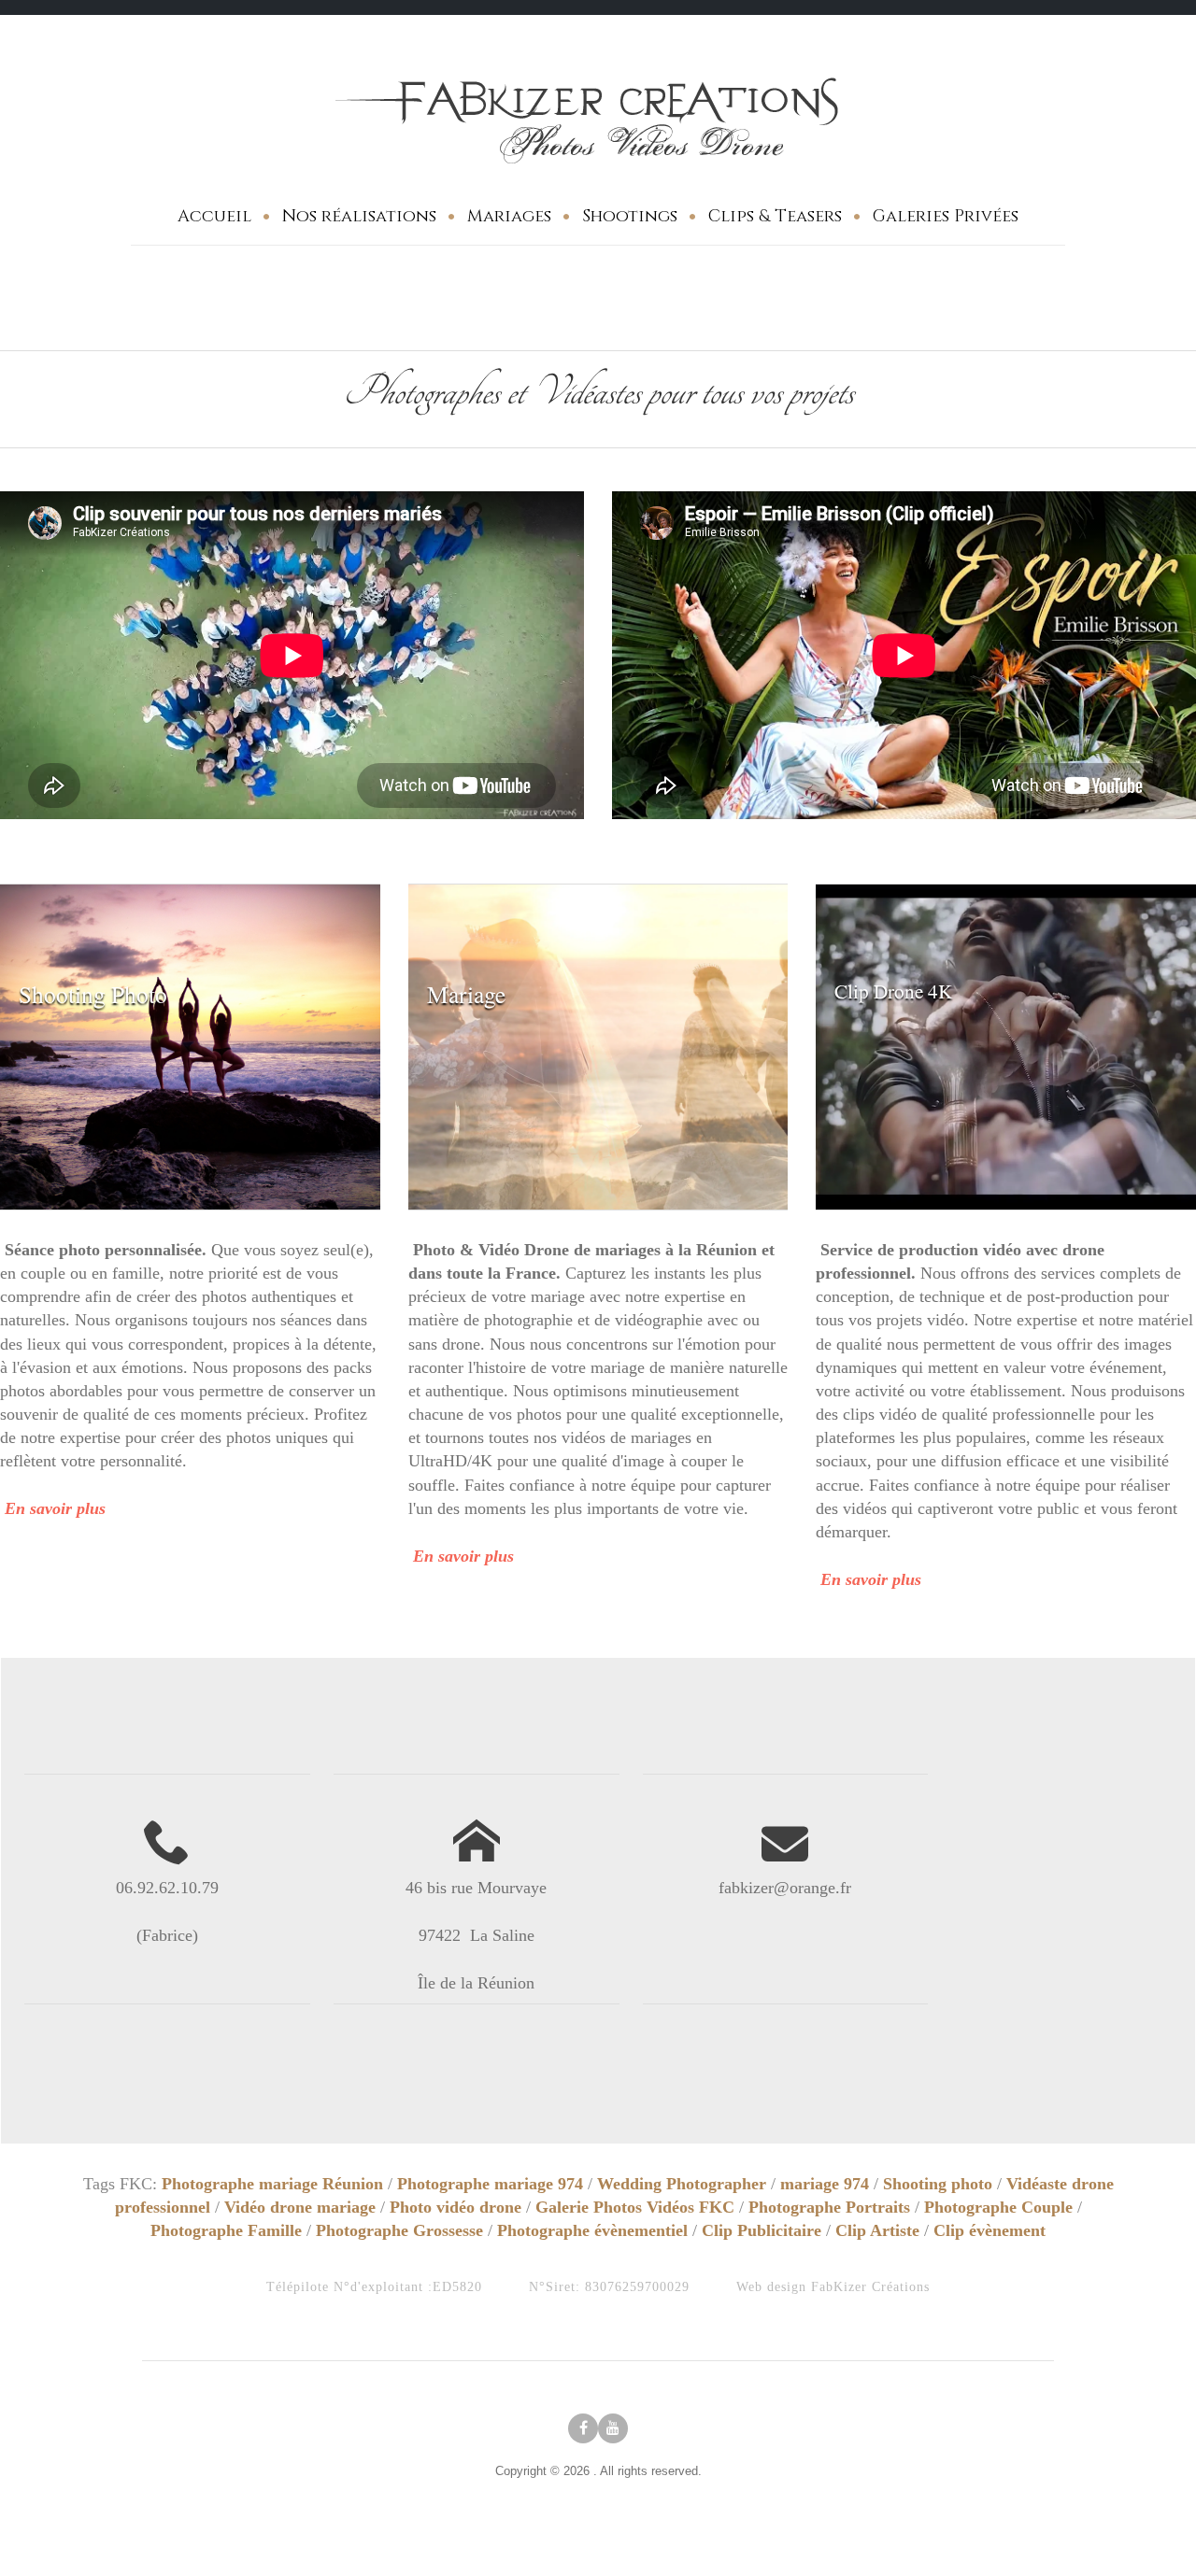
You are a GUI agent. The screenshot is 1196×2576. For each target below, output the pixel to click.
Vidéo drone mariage (300, 2207)
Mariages (509, 216)
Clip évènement (990, 2230)
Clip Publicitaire (762, 2230)
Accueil (214, 216)
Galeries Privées (946, 216)
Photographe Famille (226, 2230)
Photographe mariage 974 (490, 2184)
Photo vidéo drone (456, 2207)
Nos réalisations (359, 216)
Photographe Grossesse (399, 2230)
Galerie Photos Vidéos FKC (635, 2207)
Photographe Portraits (829, 2207)
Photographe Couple (998, 2207)
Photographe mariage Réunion (272, 2184)
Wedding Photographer (682, 2184)
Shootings (630, 216)
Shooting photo (938, 2184)
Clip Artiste (877, 2230)
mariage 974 (825, 2184)
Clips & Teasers (775, 216)
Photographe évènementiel (592, 2230)
